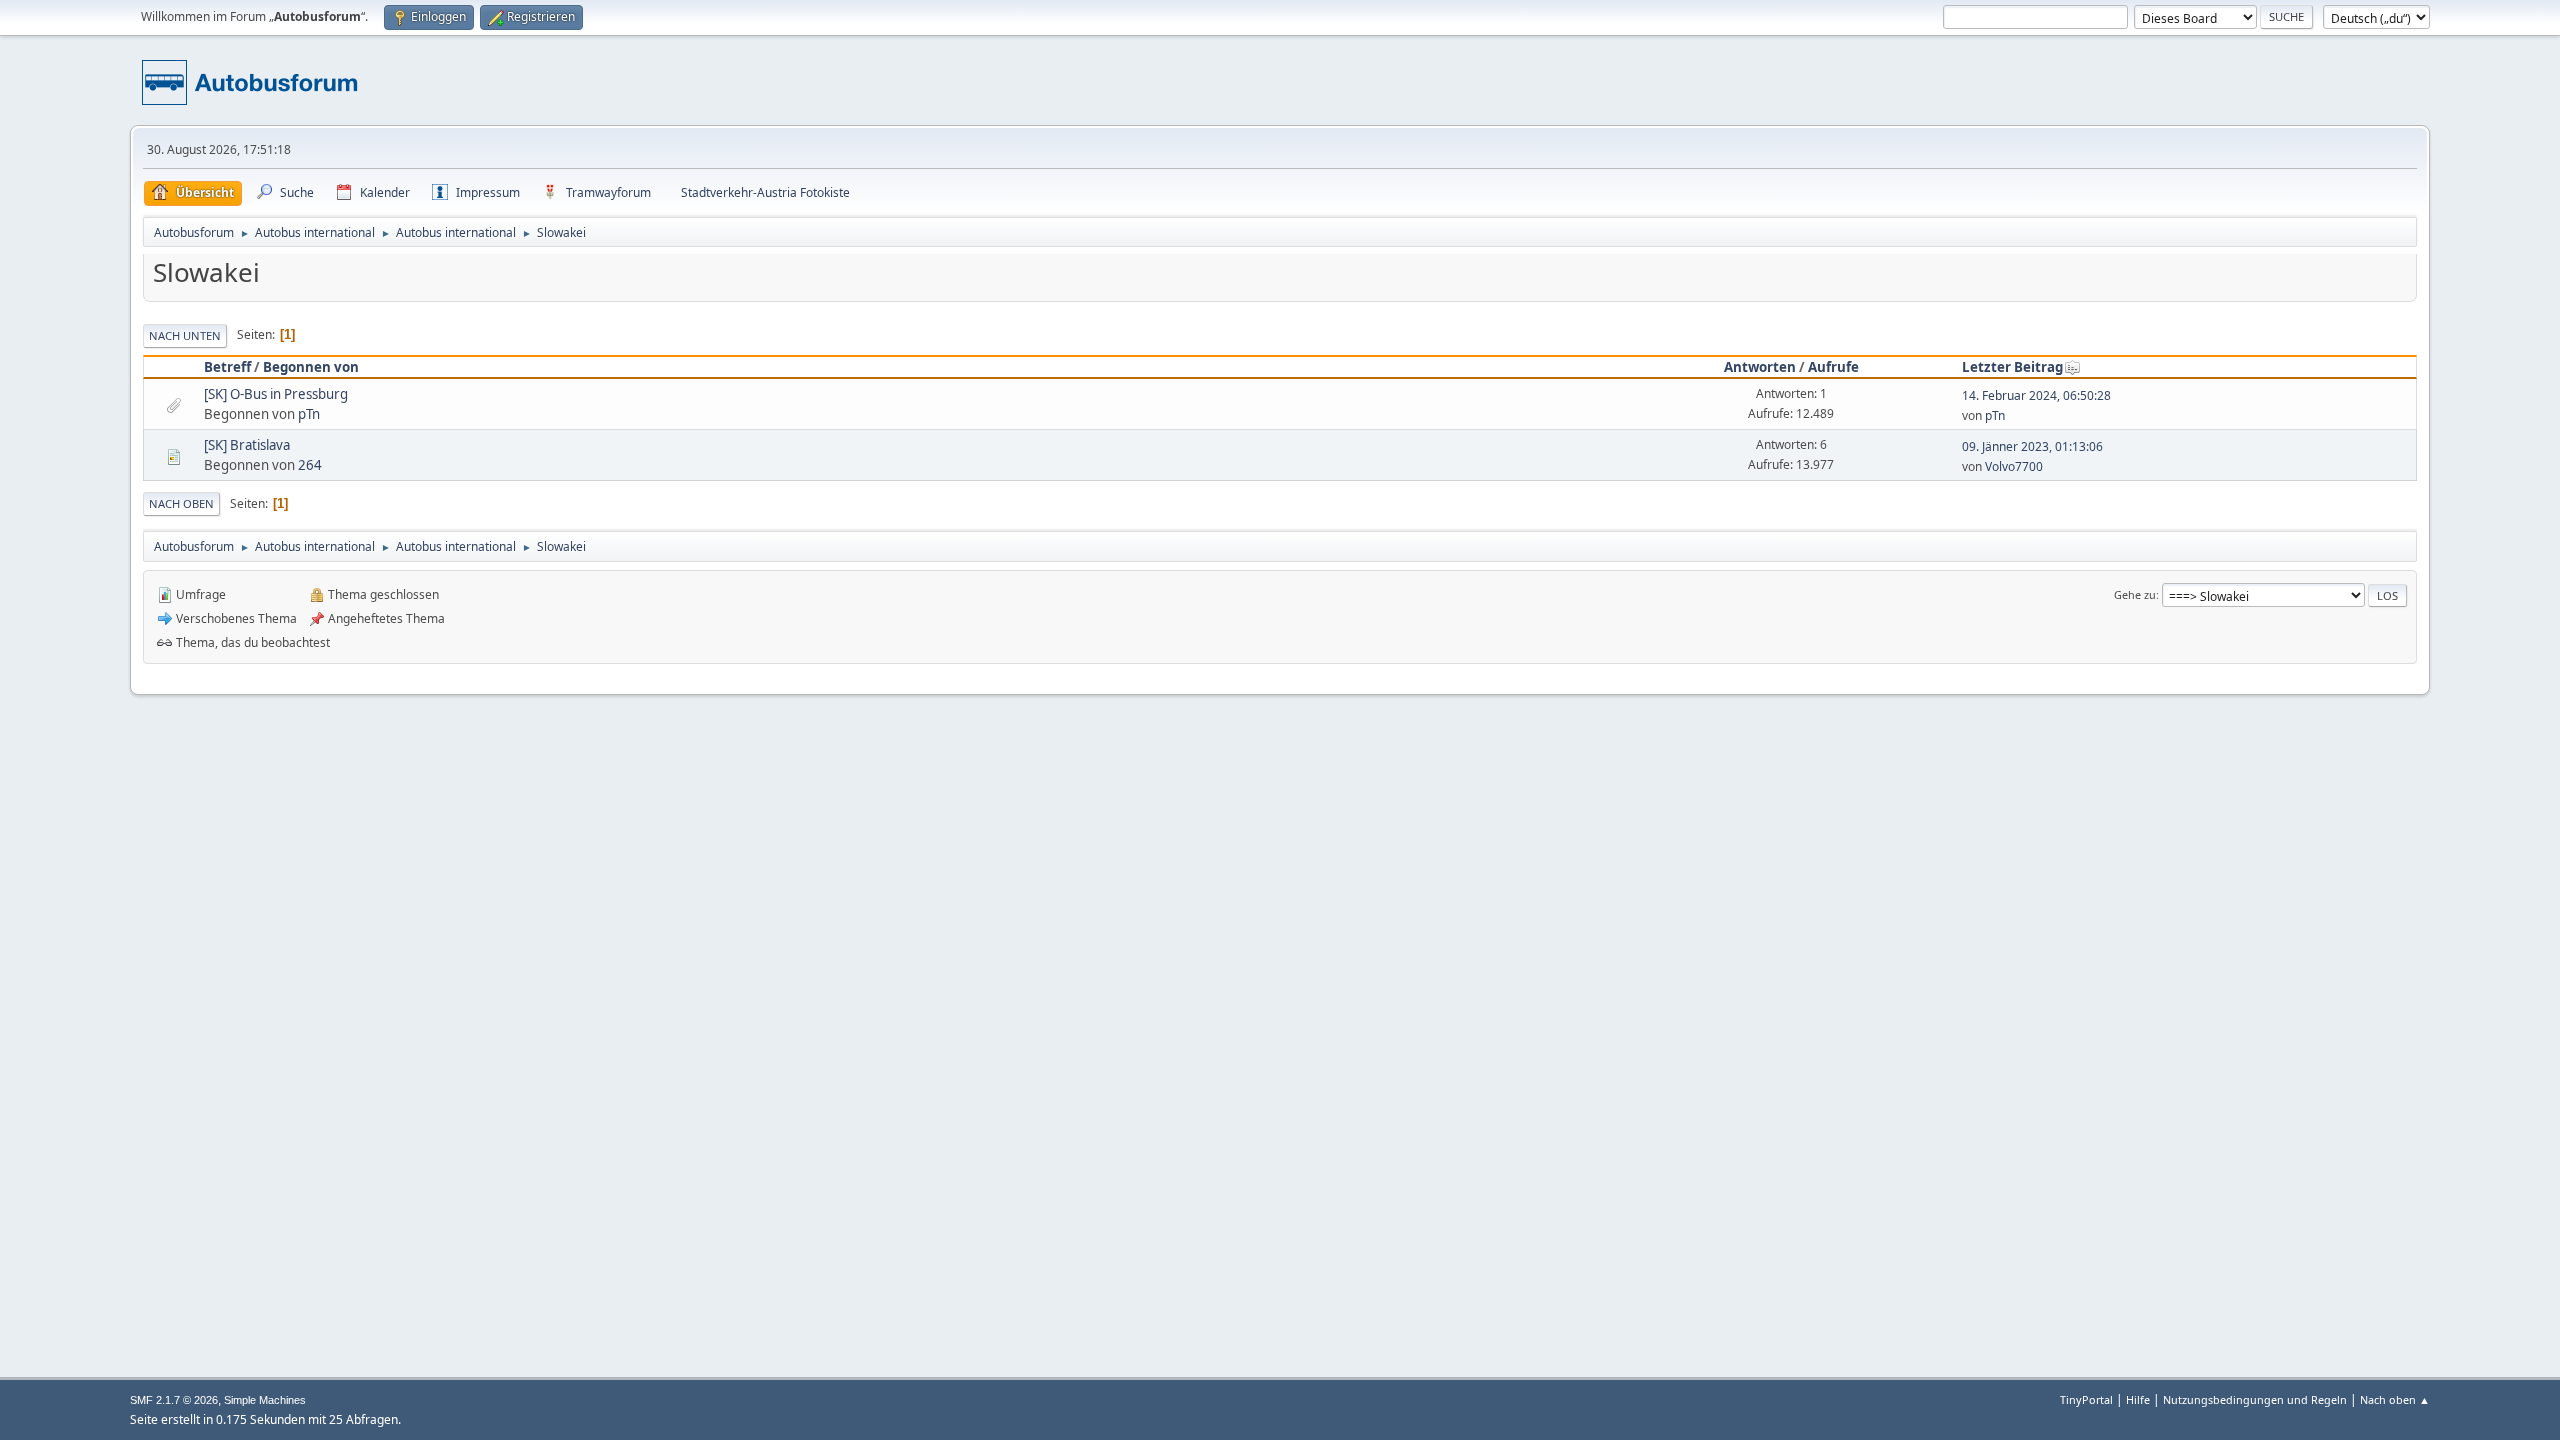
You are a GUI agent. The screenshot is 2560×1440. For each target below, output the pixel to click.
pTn (309, 414)
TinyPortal (2086, 1399)
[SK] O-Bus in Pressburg (276, 394)
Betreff (227, 367)
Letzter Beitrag (2012, 367)
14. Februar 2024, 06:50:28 (2036, 395)
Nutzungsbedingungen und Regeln (2255, 1399)
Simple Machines (265, 1400)
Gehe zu (2135, 594)
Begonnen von (311, 367)
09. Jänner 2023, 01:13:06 (2032, 446)
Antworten (1760, 367)
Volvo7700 (2014, 466)
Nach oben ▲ (2395, 1399)
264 (310, 465)
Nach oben (181, 503)
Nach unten (185, 335)
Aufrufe (1833, 367)
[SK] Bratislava (247, 445)
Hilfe (2138, 1399)
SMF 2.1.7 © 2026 (174, 1400)
